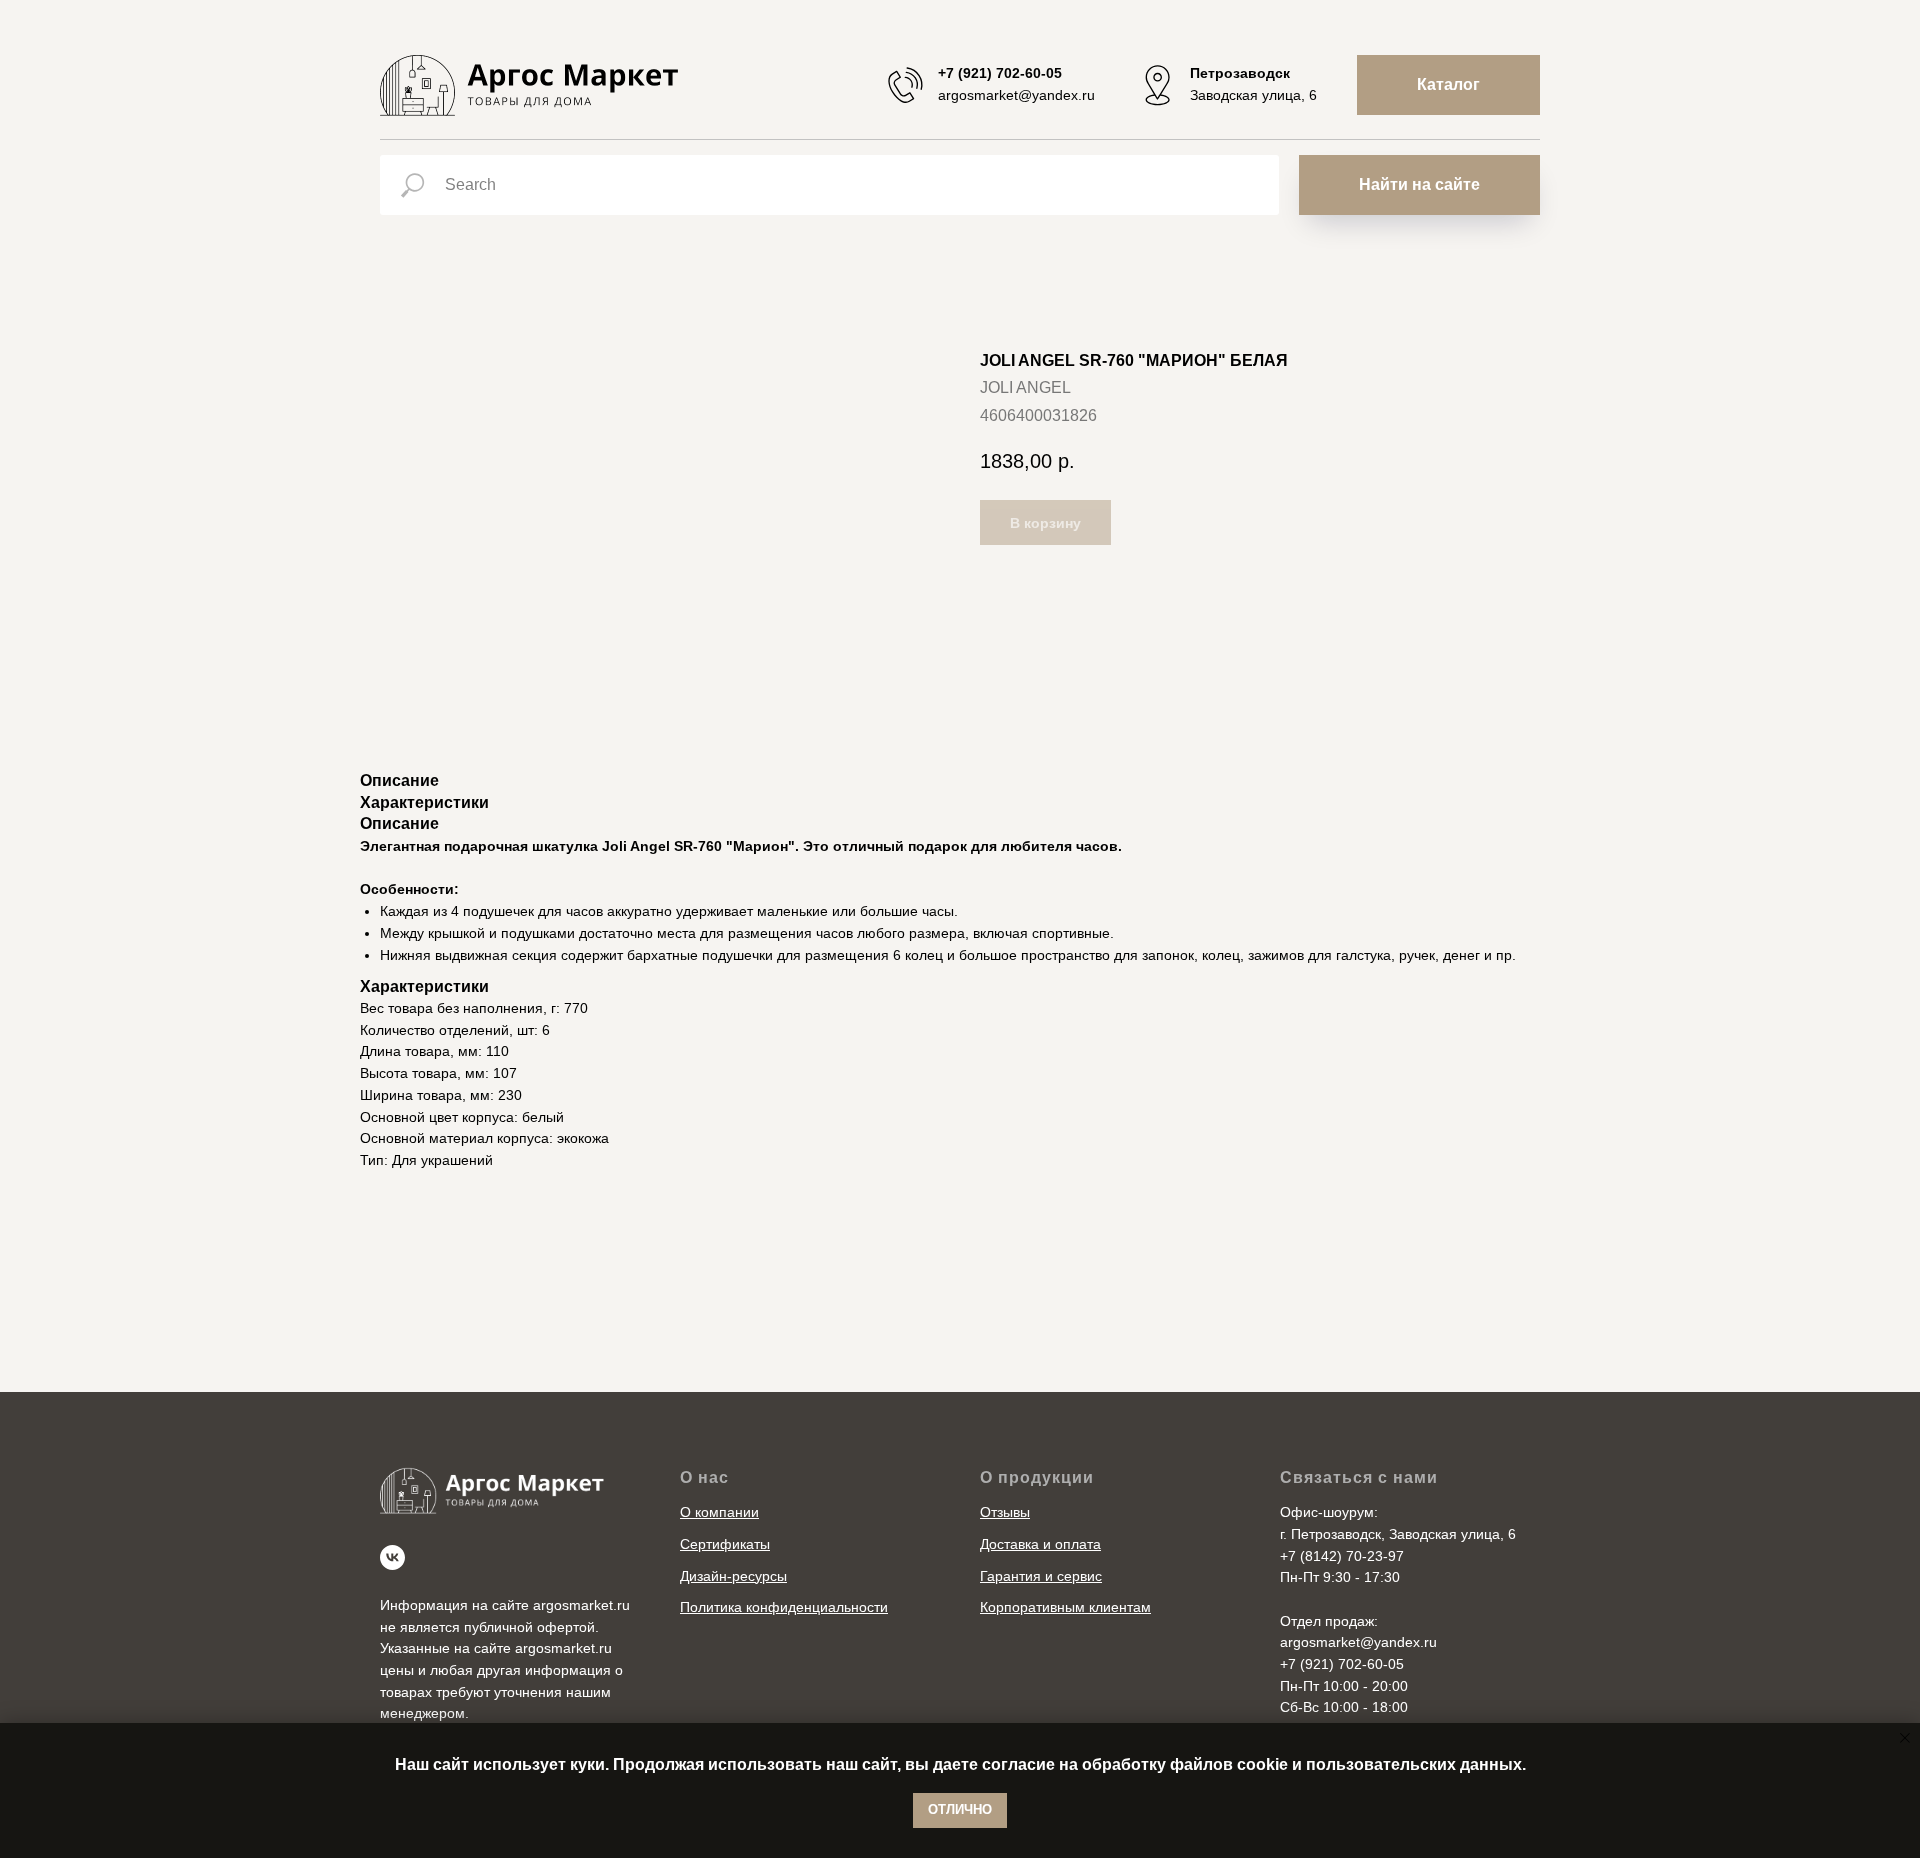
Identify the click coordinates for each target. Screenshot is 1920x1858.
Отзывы (1005, 1512)
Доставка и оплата (1040, 1544)
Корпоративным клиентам (1065, 1607)
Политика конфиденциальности (784, 1607)
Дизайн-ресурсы (733, 1576)
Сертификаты (725, 1544)
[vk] (392, 1557)
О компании (719, 1512)
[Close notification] (1905, 1738)
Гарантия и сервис (1041, 1576)
